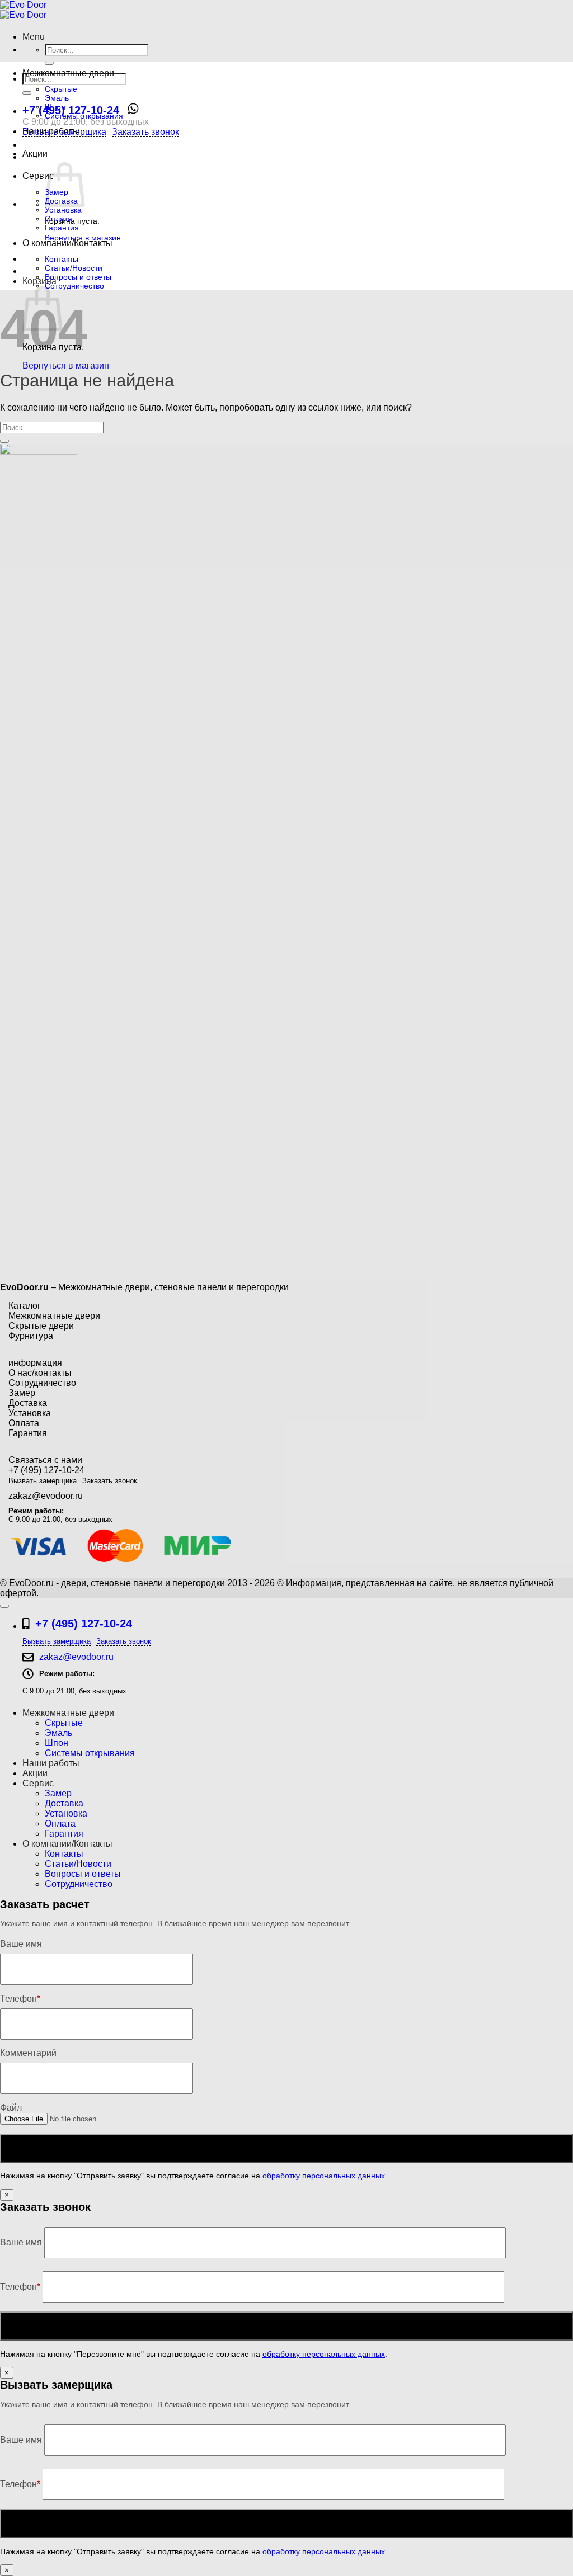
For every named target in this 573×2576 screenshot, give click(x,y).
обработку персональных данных (324, 2176)
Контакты (62, 259)
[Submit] (49, 63)
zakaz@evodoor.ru (46, 1496)
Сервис (38, 176)
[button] (34, 37)
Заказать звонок (145, 132)
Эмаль (57, 98)
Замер (22, 1393)
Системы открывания (84, 116)
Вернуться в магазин (66, 365)
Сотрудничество (74, 286)
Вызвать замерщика (43, 1481)
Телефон (20, 2287)
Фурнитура (31, 1336)
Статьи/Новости (74, 268)
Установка (63, 210)
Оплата (58, 219)
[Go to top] (4, 1606)
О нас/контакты (40, 1373)
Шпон (55, 107)
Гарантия (62, 228)
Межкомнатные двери (68, 73)
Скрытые (61, 89)
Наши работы (51, 131)
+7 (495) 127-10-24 (71, 110)
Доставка (28, 1403)
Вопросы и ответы (78, 277)
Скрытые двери (41, 1326)
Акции (35, 154)
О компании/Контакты (67, 243)
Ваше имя (22, 2242)
